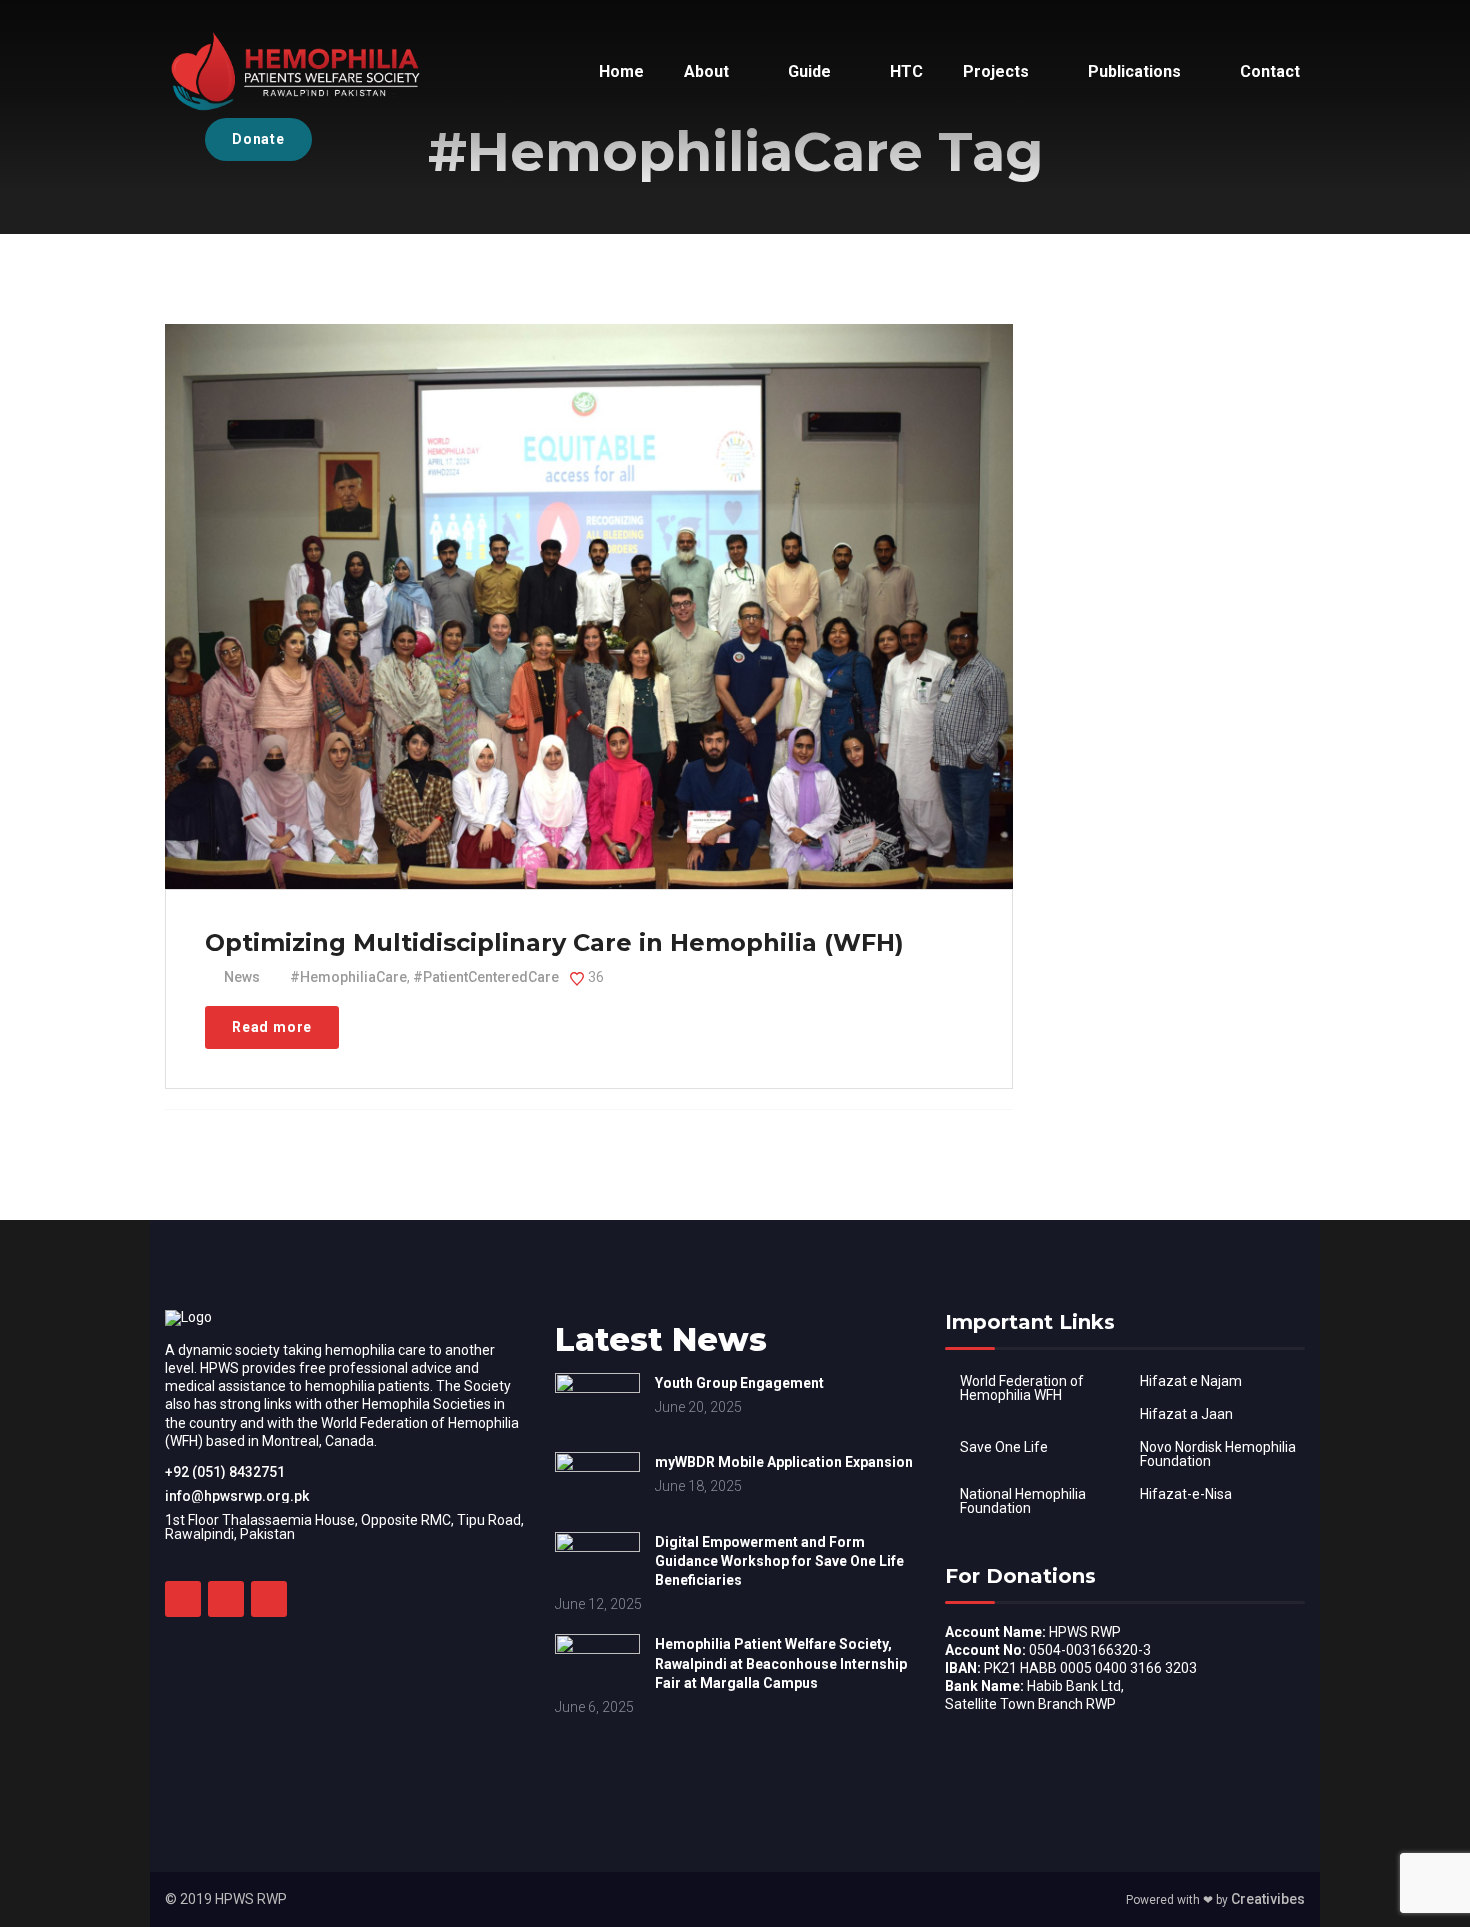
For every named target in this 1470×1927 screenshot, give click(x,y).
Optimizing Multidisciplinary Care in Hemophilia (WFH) (554, 942)
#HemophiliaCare (348, 977)
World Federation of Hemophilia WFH (1022, 1388)
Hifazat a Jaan (1186, 1414)
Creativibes (1268, 1899)
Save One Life (1004, 1447)
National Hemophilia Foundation (1023, 1501)
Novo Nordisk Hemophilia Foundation (1218, 1454)
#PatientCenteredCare (486, 977)
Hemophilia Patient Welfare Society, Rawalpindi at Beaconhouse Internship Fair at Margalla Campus (781, 1663)
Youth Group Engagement (739, 1383)
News (242, 977)
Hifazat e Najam (1191, 1381)
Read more (272, 1027)
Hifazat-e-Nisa (1186, 1494)
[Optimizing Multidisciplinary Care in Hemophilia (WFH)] (587, 575)
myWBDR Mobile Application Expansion (784, 1462)
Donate (258, 139)
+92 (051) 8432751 (225, 1472)
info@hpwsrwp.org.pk (237, 1496)
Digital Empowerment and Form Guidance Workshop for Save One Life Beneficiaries (779, 1561)
